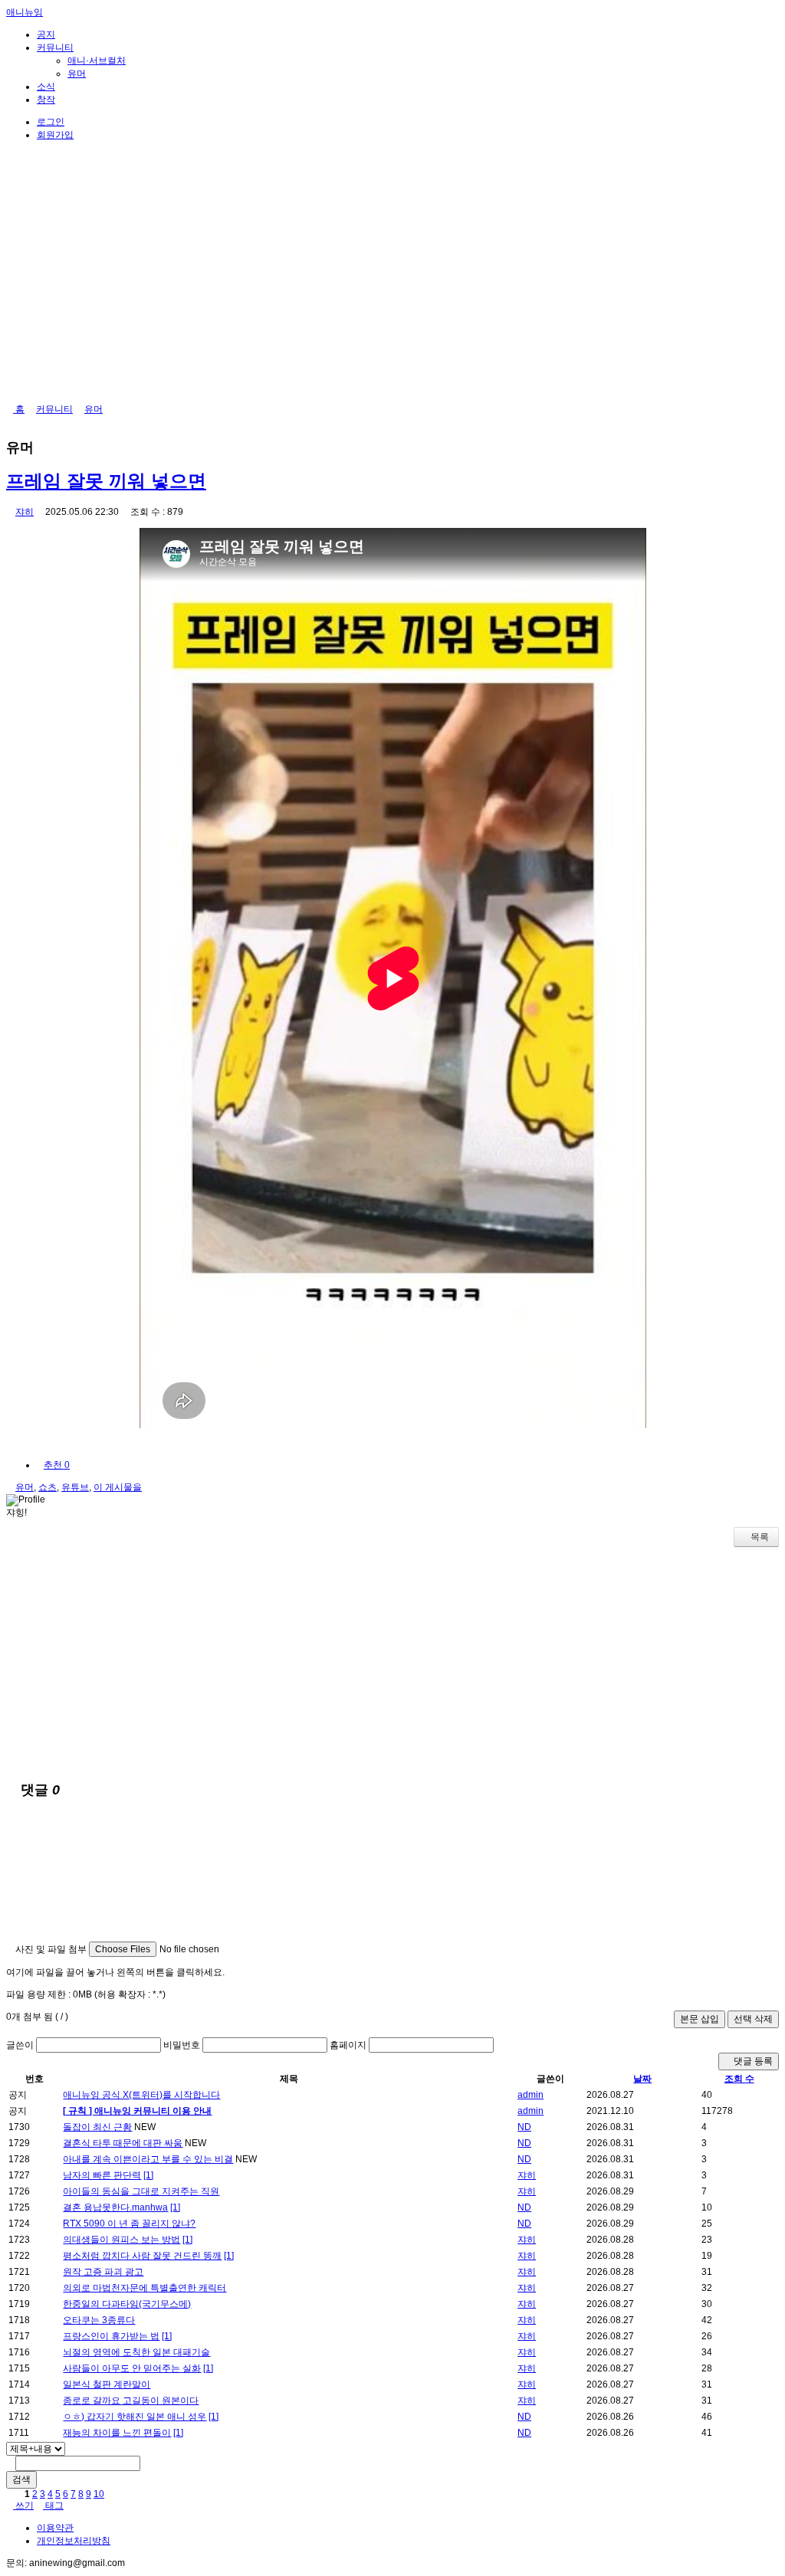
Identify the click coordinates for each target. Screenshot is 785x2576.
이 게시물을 (118, 1487)
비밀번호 (182, 2045)
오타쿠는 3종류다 (99, 2320)
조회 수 (739, 2079)
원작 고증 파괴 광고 (103, 2272)
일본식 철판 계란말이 (107, 2384)
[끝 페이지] (119, 2494)
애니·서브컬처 (97, 61)
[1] (148, 2175)
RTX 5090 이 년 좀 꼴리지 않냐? (129, 2224)
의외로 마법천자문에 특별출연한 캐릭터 (145, 2288)
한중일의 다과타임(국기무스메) (127, 2304)
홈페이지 (348, 2045)
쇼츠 (48, 1487)
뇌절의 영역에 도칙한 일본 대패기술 (136, 2352)
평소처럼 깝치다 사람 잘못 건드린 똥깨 (142, 2256)
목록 (760, 1537)
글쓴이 (20, 2045)
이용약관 (55, 2528)
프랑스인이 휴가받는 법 (111, 2336)
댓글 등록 (752, 2061)
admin (530, 2095)
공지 (46, 34)
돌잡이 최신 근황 (97, 2127)
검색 (21, 2479)
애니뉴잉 (25, 12)
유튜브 (75, 1487)
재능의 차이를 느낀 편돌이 (117, 2433)
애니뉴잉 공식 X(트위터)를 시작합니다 (141, 2095)
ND (524, 2127)
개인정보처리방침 (74, 2541)
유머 (77, 74)
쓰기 (23, 2506)
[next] (110, 2494)
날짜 (642, 2079)
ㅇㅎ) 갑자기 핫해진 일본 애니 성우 (135, 2417)
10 (99, 2494)
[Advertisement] (392, 1662)
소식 (46, 87)
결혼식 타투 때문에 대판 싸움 (123, 2143)
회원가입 (55, 135)
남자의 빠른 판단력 (102, 2175)
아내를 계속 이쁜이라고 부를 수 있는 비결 (148, 2159)
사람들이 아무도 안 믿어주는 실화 (132, 2368)
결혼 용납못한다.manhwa (115, 2207)
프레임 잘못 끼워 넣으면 (106, 481)
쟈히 (25, 512)
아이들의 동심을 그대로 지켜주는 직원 (141, 2191)
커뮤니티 (55, 48)
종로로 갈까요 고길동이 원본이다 (131, 2401)
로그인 (51, 122)
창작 (46, 100)
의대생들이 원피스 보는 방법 (122, 2240)
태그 (53, 2506)
